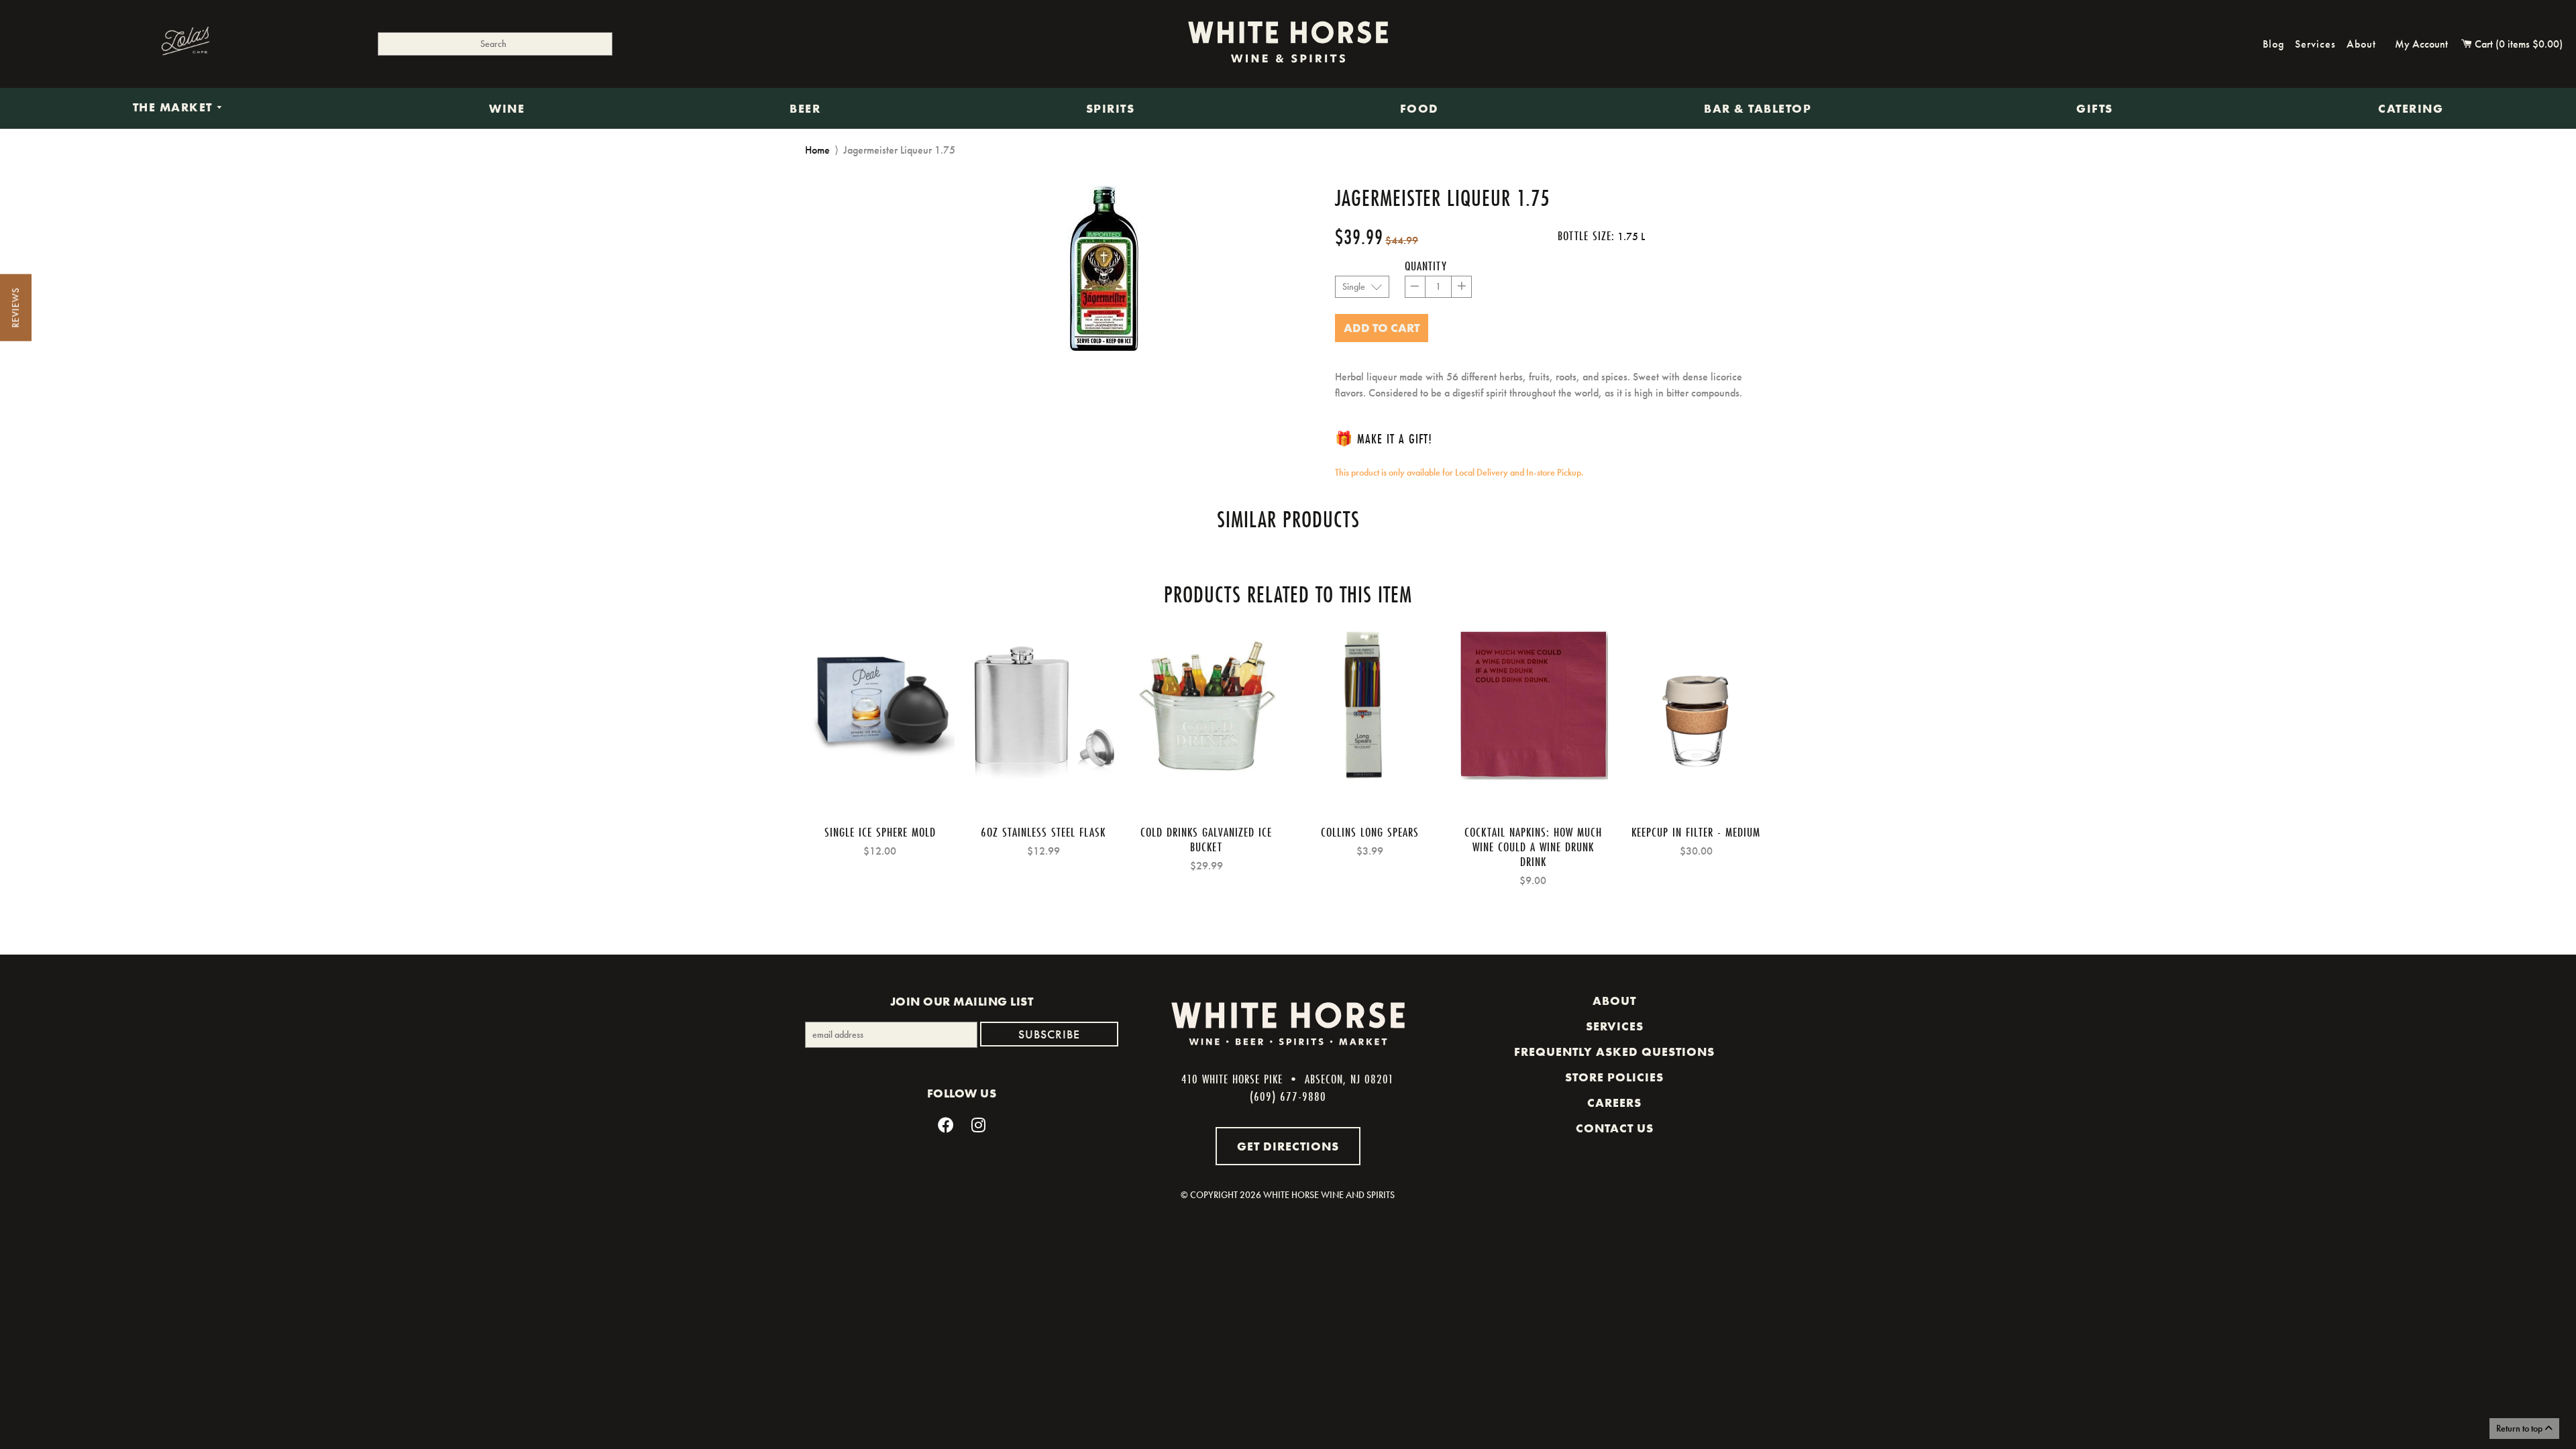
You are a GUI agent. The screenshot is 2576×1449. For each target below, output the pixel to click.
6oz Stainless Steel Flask (1043, 832)
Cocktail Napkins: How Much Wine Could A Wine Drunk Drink (1533, 847)
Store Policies (1614, 1077)
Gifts (2095, 109)
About (2361, 44)
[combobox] (495, 44)
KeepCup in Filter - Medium (1696, 832)
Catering (2411, 109)
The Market (175, 108)
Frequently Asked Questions (1614, 1052)
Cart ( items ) (2517, 44)
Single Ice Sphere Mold (880, 832)
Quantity (1426, 266)
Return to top (2520, 1428)
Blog (2273, 44)
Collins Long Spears (1370, 832)
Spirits (1111, 109)
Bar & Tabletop (1758, 109)
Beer (805, 109)
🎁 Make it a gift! (1384, 438)
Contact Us (1615, 1128)
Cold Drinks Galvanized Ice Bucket (1206, 839)
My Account (2421, 44)
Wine (507, 109)
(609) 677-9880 (1288, 1096)
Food (1419, 109)
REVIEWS (15, 308)
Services (2315, 44)
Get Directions (1288, 1146)
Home (817, 150)
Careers (1614, 1103)
